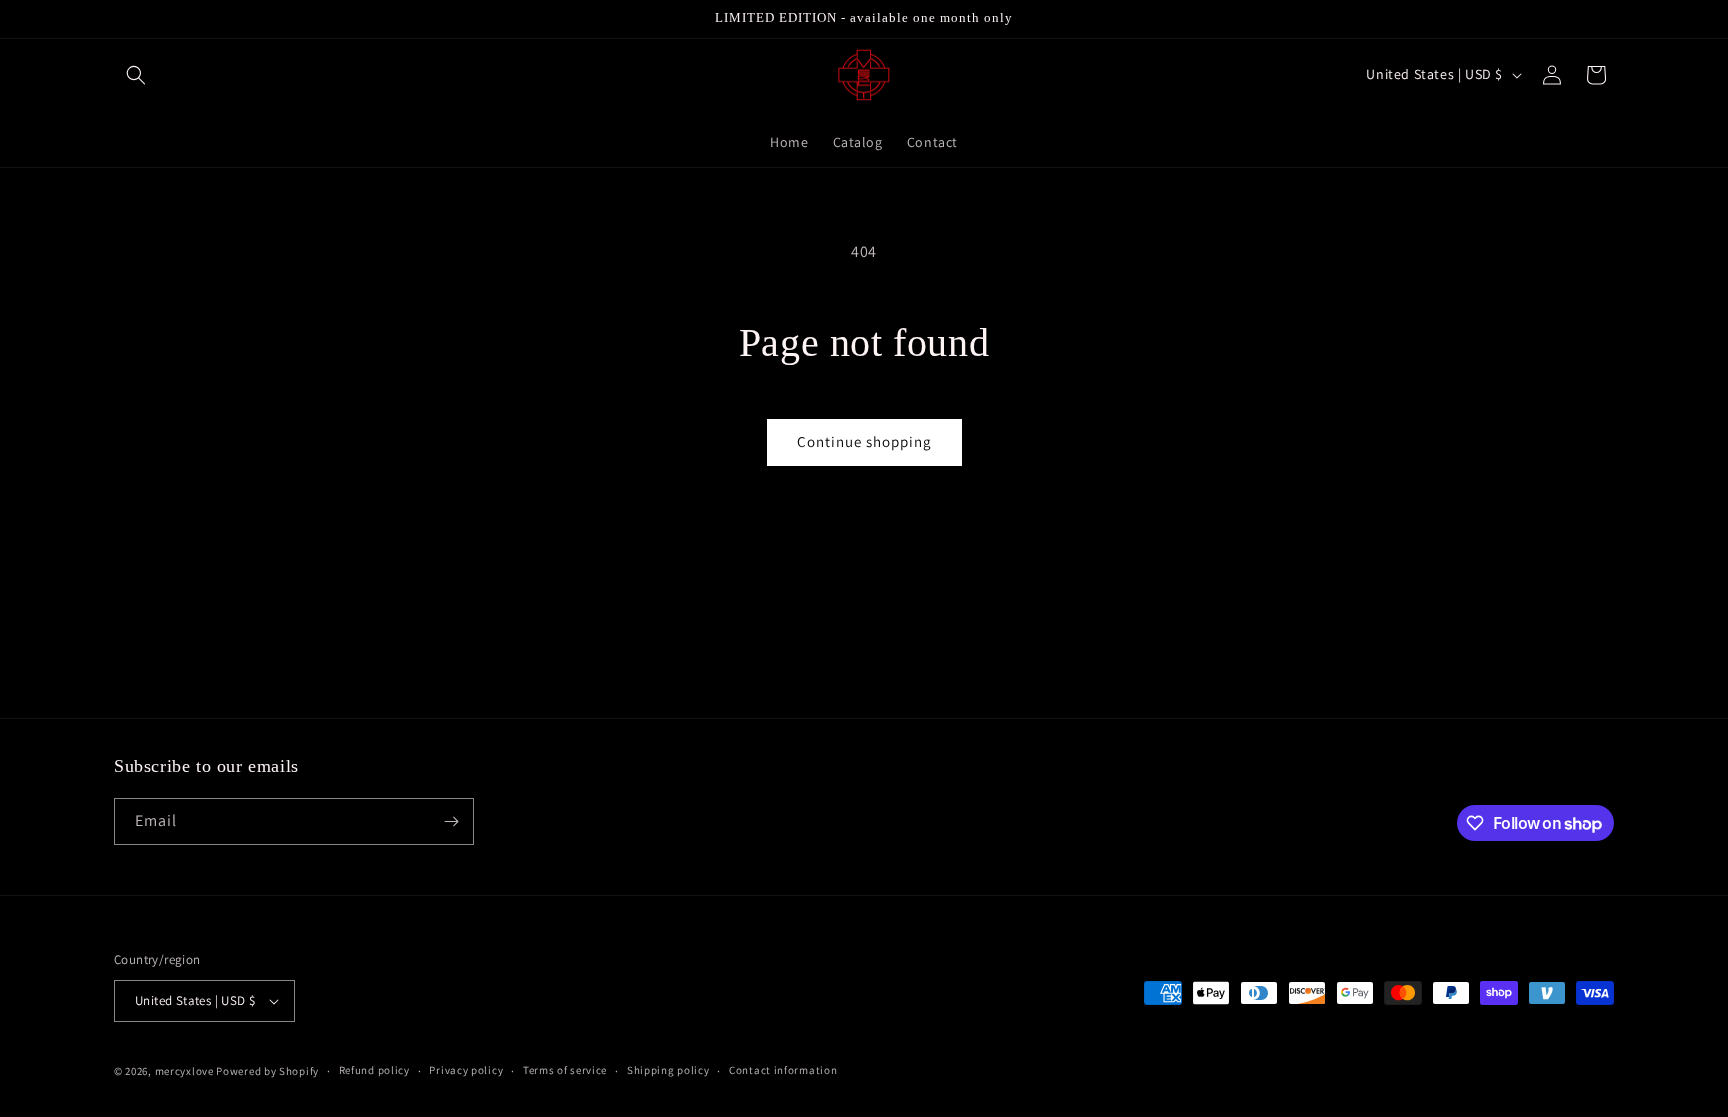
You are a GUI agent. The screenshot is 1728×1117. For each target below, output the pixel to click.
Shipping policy (668, 1070)
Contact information (783, 1070)
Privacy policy (466, 1070)
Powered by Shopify (267, 1071)
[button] (136, 75)
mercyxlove (184, 1071)
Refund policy (374, 1070)
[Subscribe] (451, 821)
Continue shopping (864, 441)
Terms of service (565, 1070)
